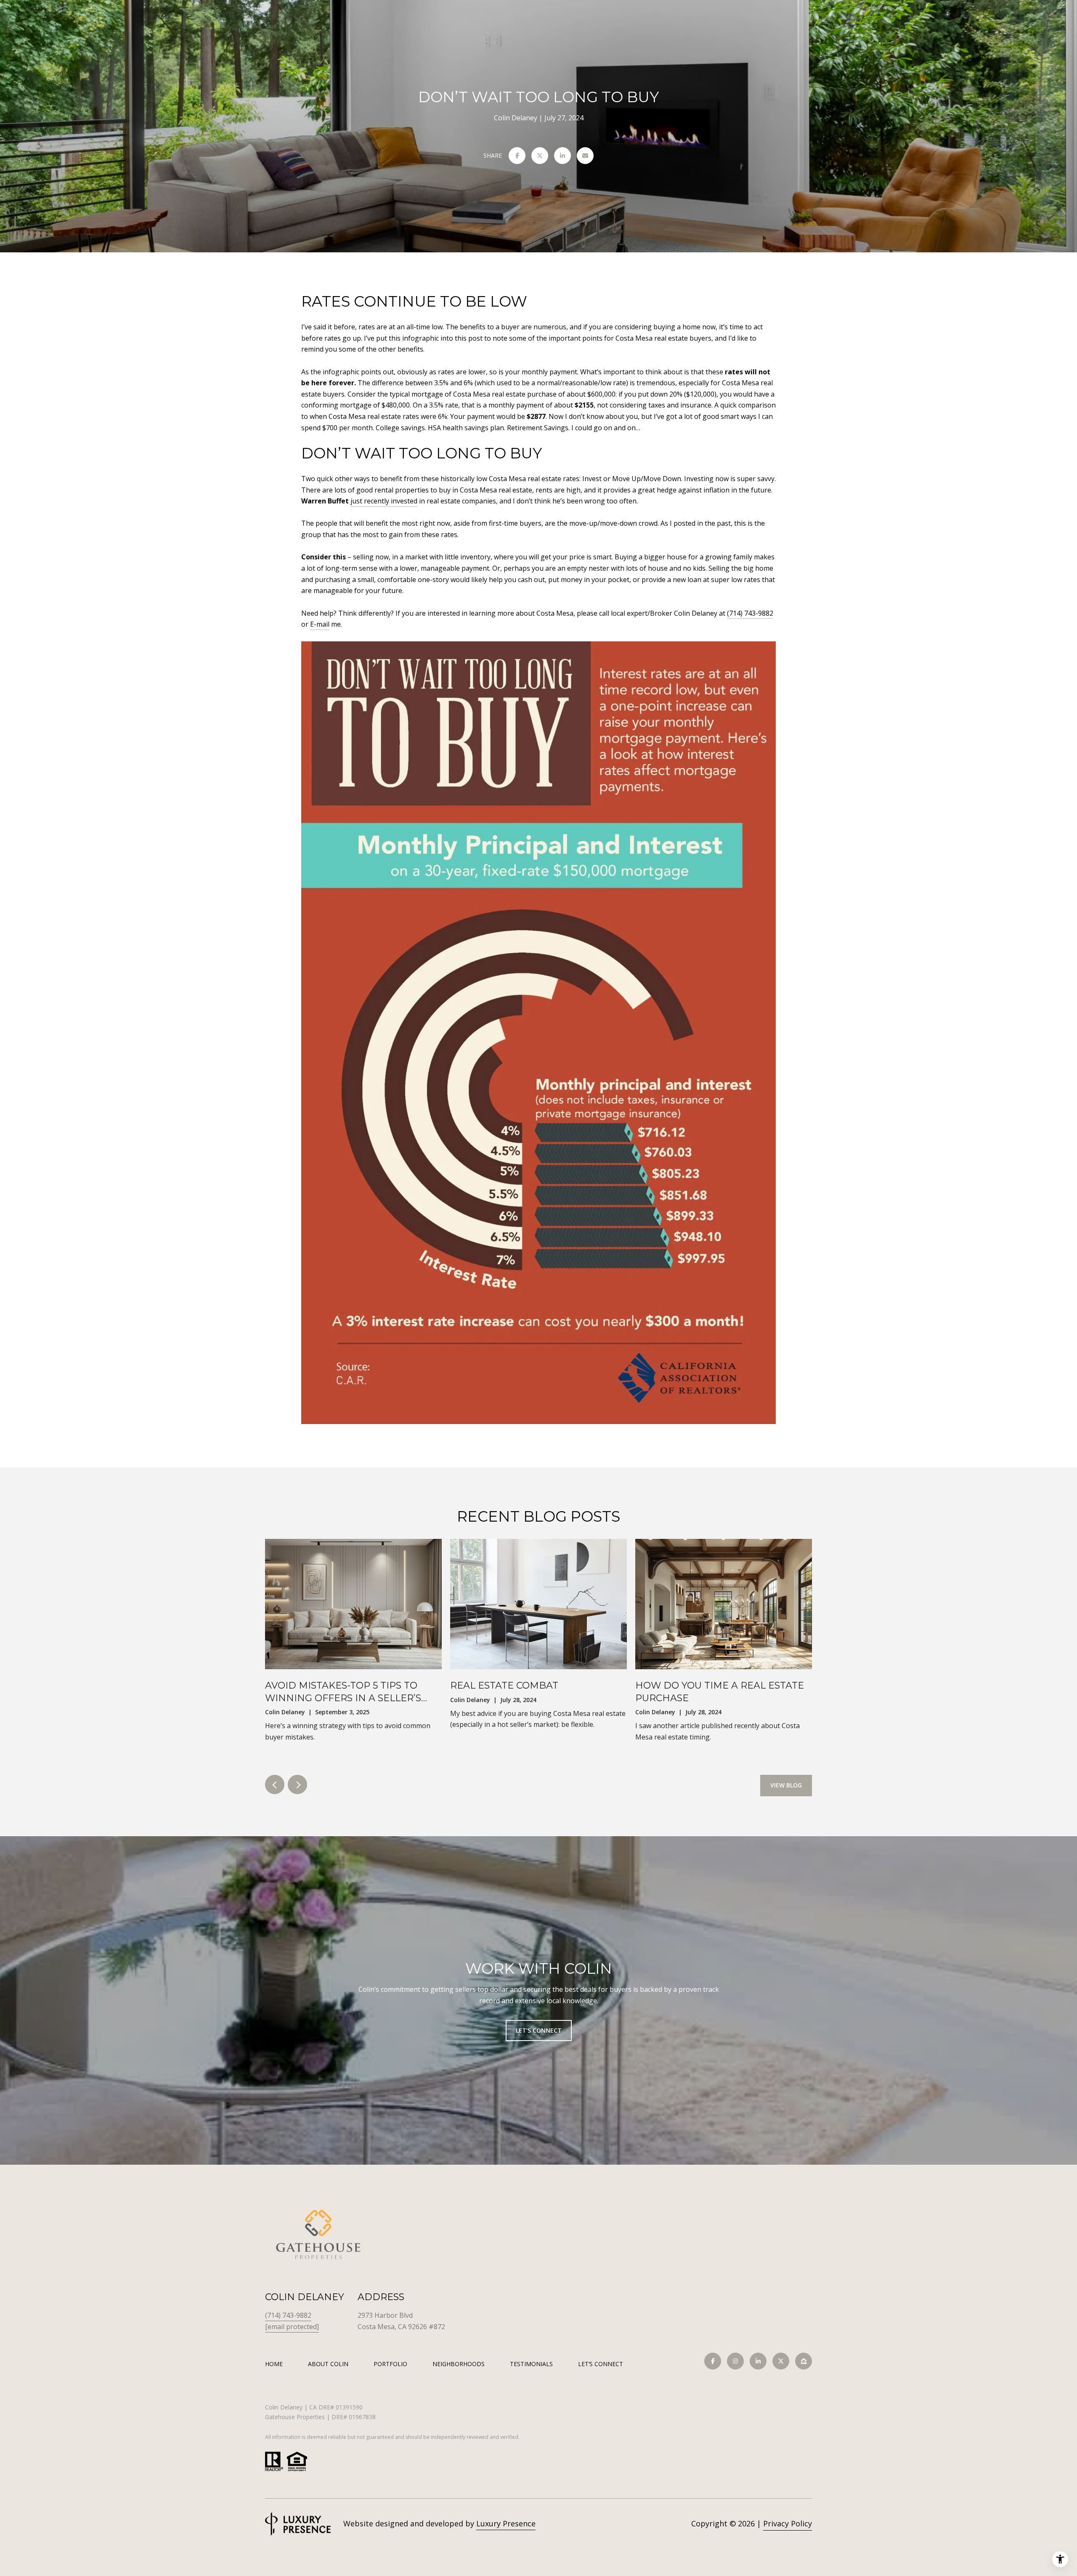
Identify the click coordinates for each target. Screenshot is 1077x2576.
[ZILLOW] (804, 2361)
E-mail (320, 624)
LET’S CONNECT (601, 2364)
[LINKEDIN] (758, 2361)
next (297, 1784)
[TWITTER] (781, 2361)
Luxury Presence (506, 2523)
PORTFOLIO (390, 2364)
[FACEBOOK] (713, 2361)
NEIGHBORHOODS (459, 2364)
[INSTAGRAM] (735, 2361)
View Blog (786, 1785)
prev (275, 1784)
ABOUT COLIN (328, 2364)
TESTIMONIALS (531, 2364)
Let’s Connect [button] (539, 2030)
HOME (274, 2364)
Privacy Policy (788, 2523)
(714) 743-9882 (750, 613)
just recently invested (384, 501)
